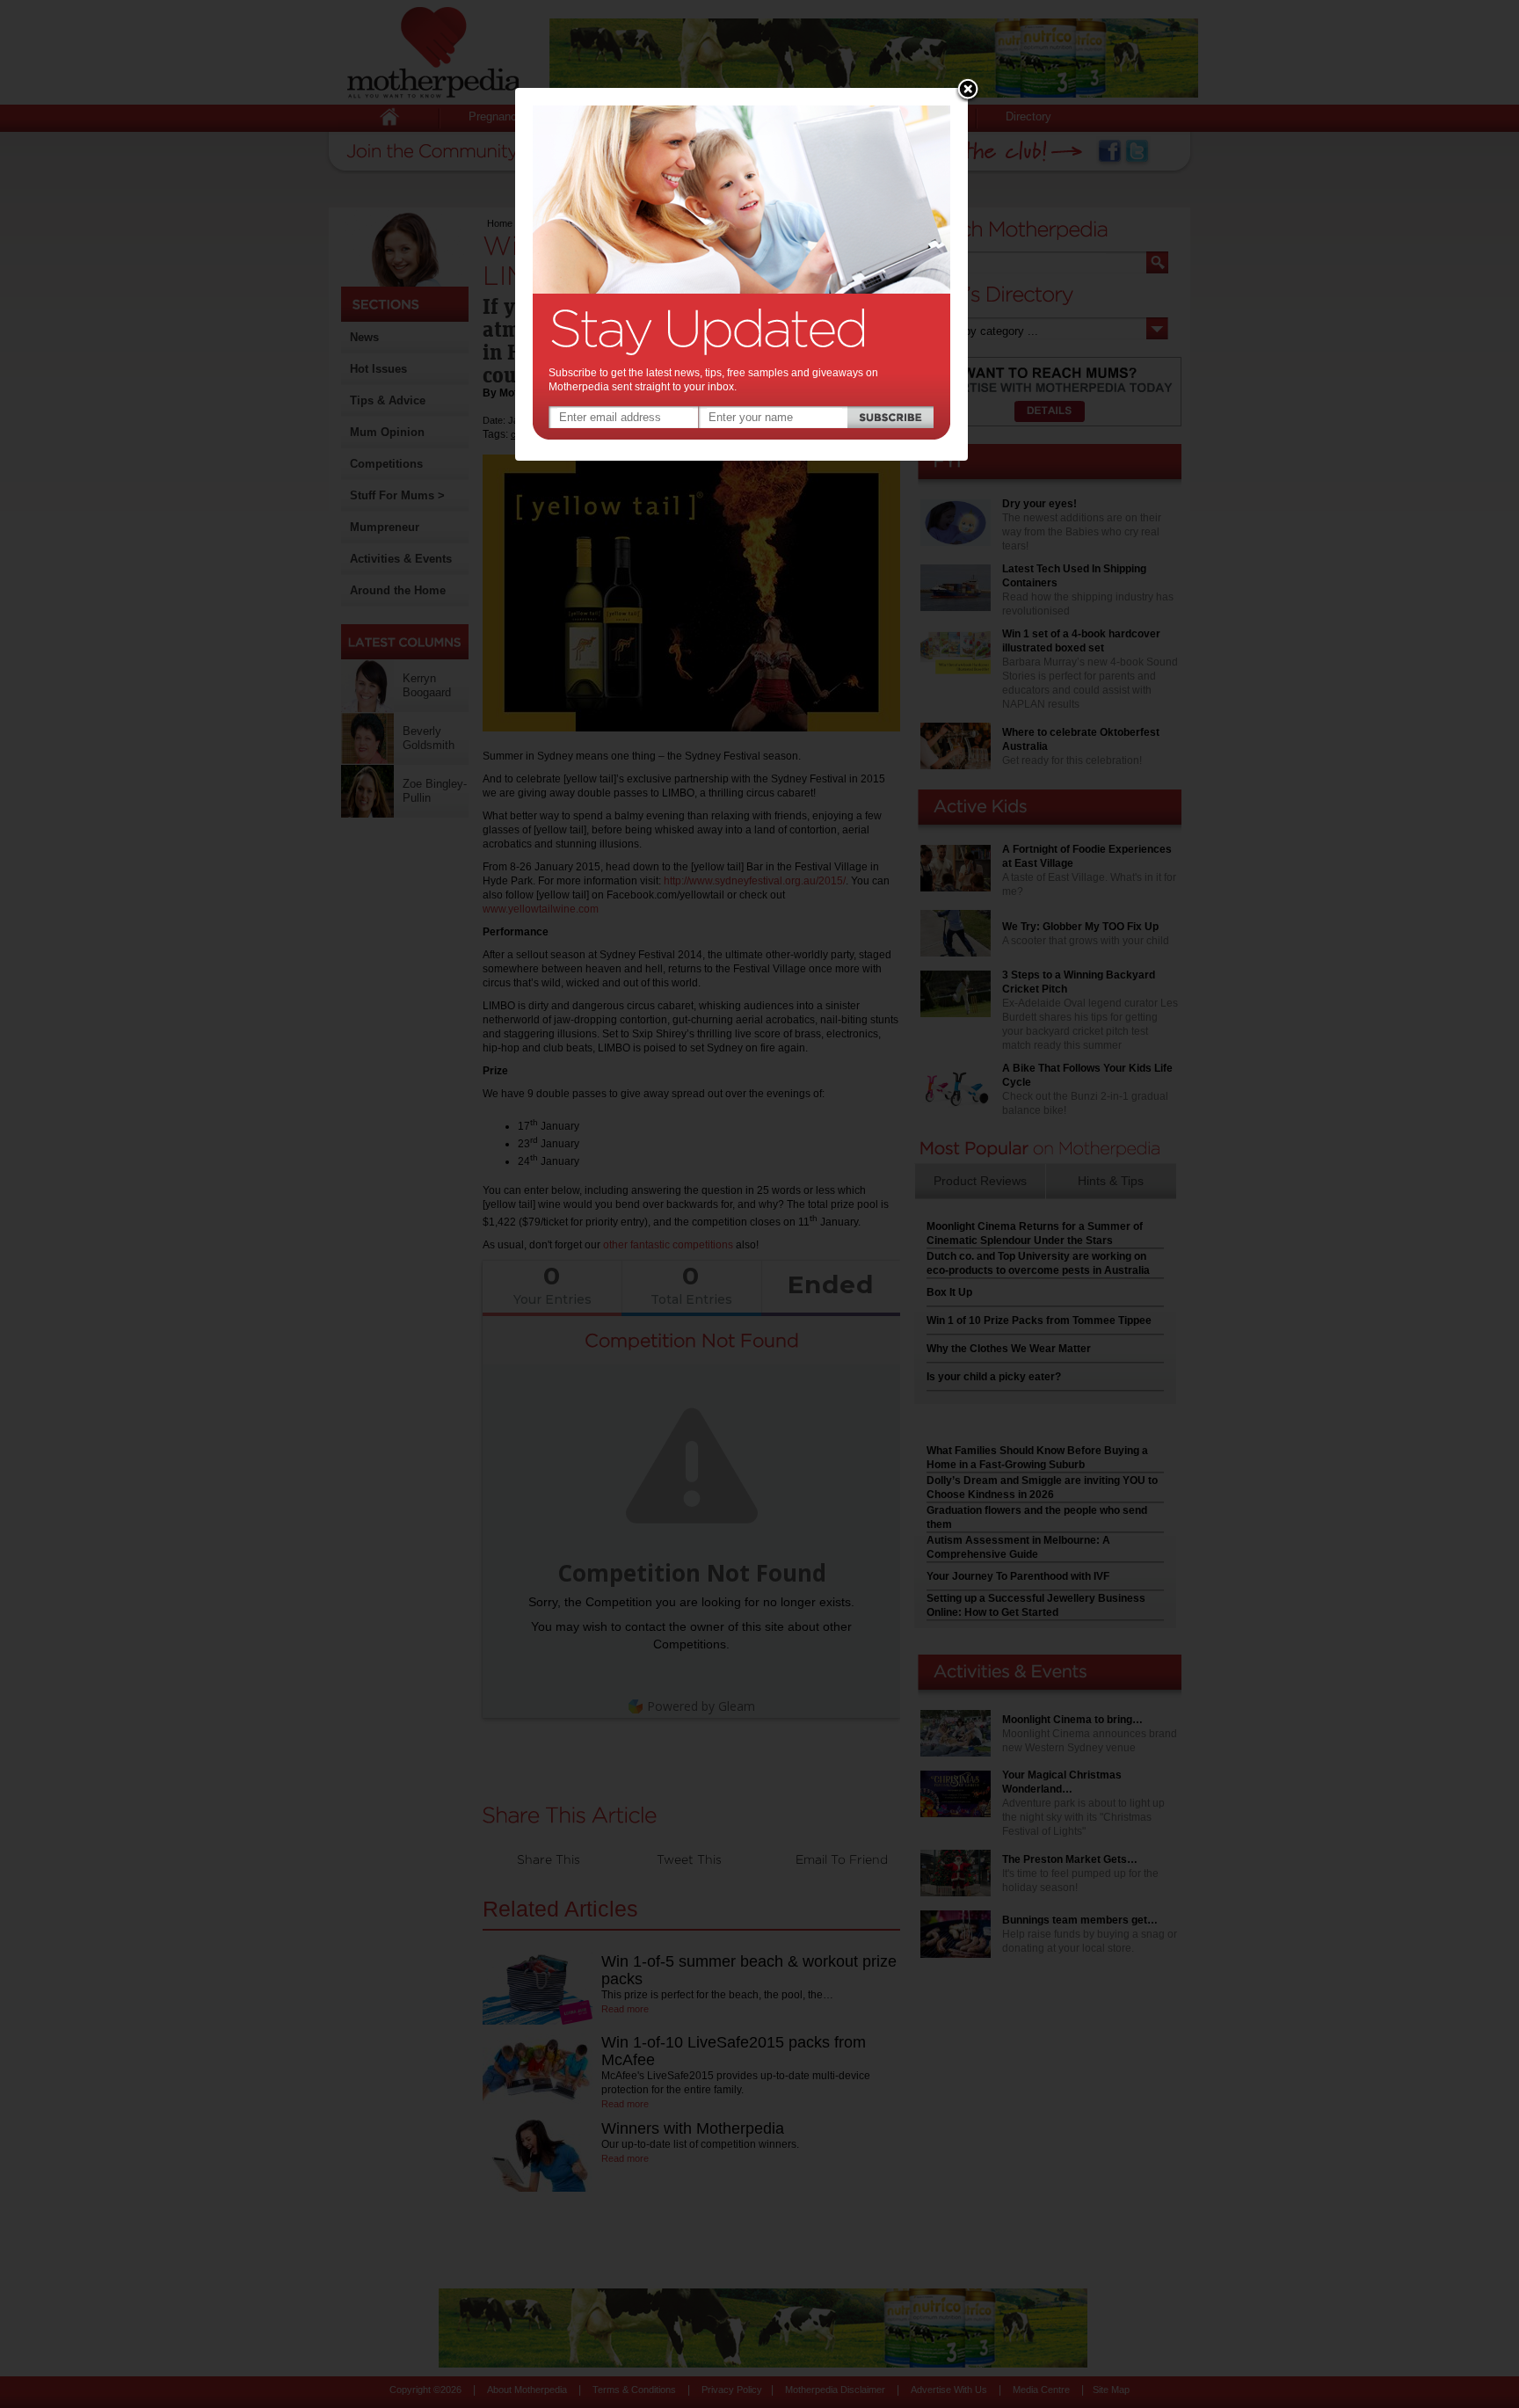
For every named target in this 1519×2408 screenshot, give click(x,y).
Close (968, 91)
